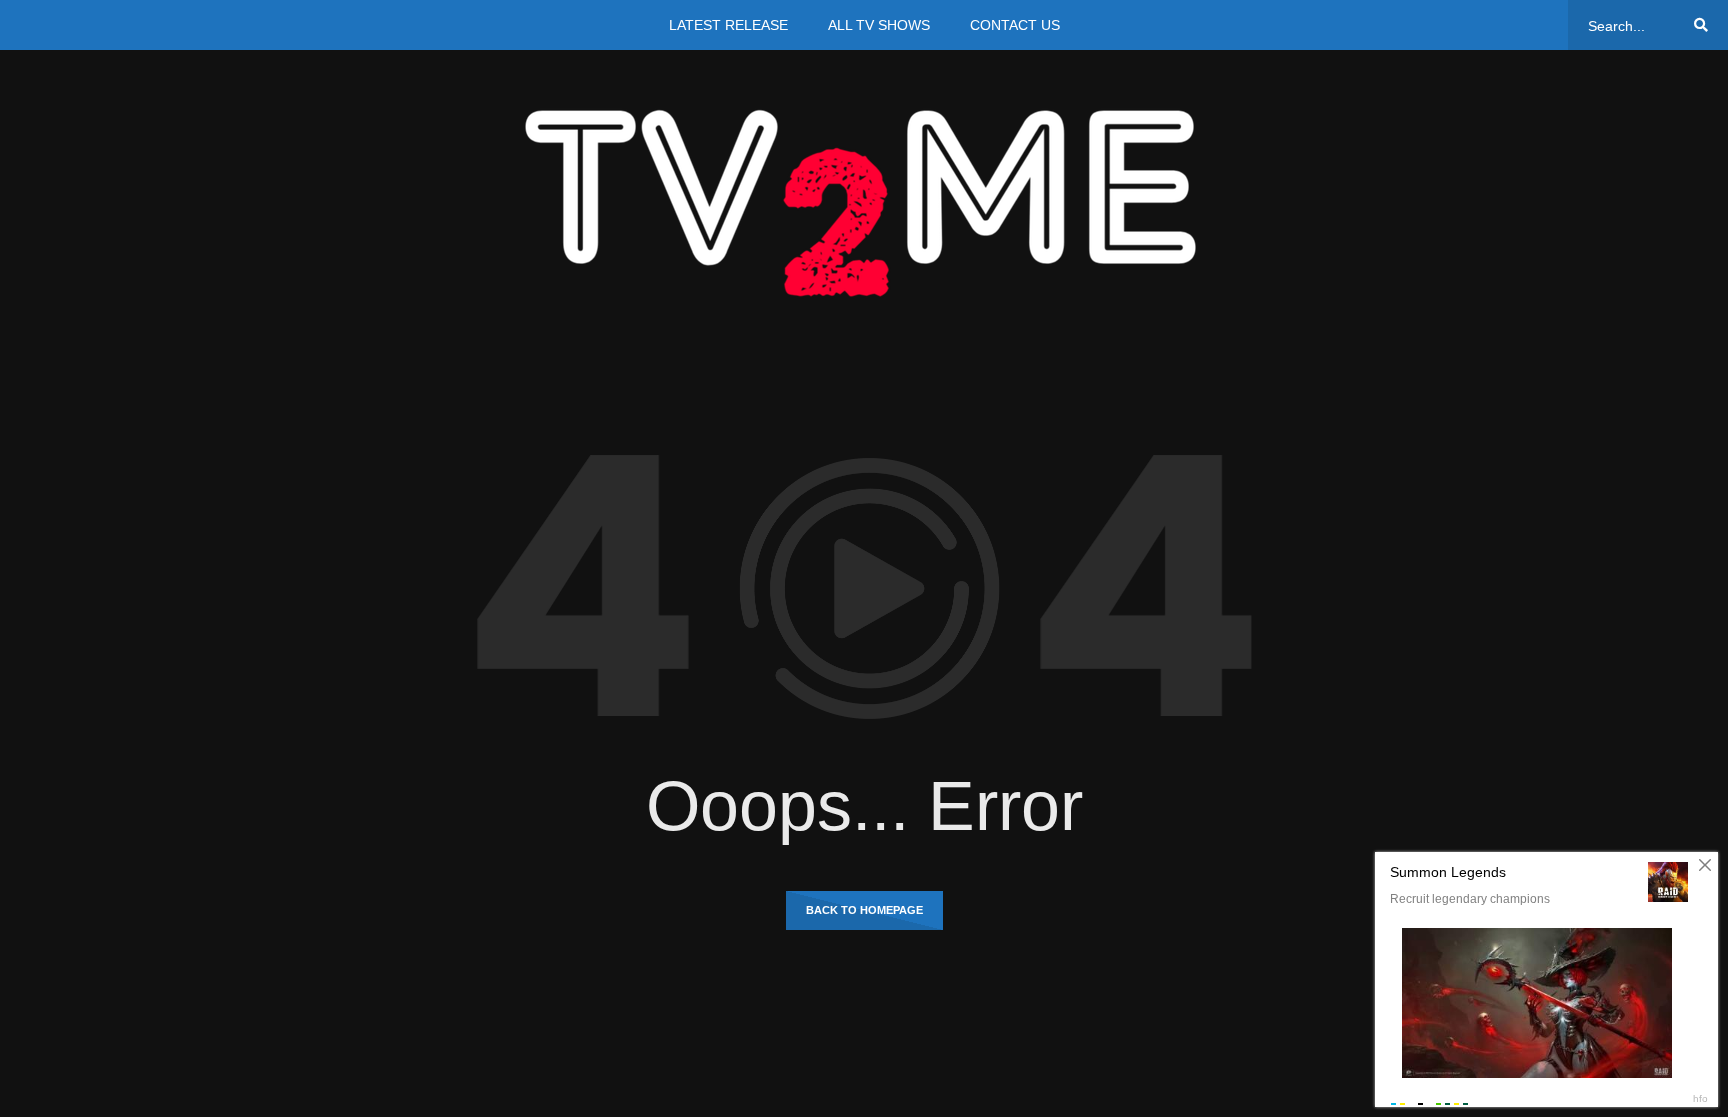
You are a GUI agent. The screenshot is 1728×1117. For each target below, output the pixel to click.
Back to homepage (864, 910)
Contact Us (1015, 25)
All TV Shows (879, 25)
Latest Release (728, 25)
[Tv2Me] (864, 202)
